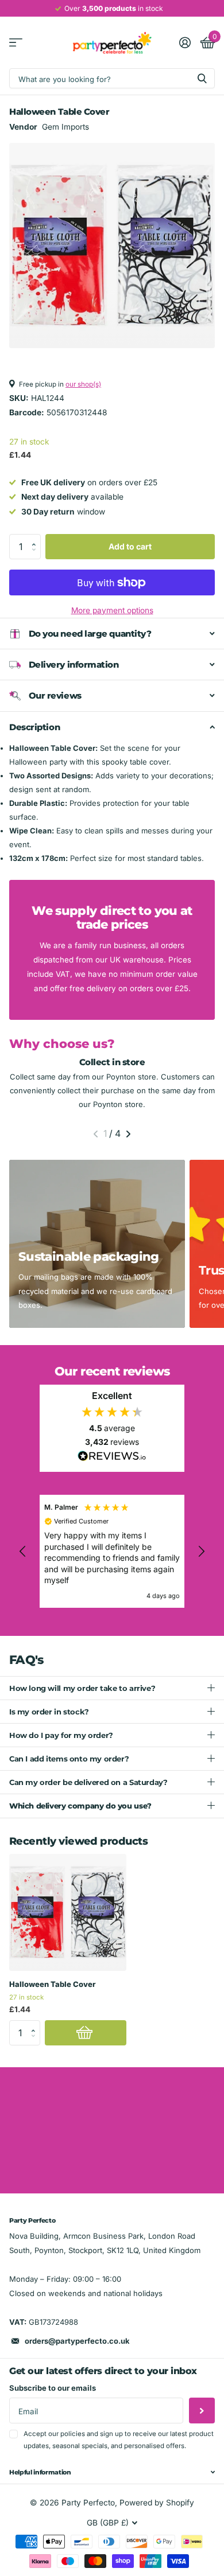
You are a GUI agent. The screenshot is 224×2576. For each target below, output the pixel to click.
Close (112, 2472)
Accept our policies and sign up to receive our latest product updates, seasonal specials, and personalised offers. (119, 2440)
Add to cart (130, 546)
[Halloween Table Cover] (68, 1912)
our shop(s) (83, 384)
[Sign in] (185, 42)
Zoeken (202, 78)
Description (34, 727)
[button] (37, 537)
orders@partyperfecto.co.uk (77, 2341)
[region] (112, 1551)
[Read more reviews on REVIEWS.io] (112, 1459)
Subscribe (202, 2411)
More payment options (112, 610)
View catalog (16, 43)
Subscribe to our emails (53, 2388)
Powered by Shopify (157, 2503)
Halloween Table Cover (52, 1984)
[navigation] (96, 1134)
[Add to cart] (86, 2033)
